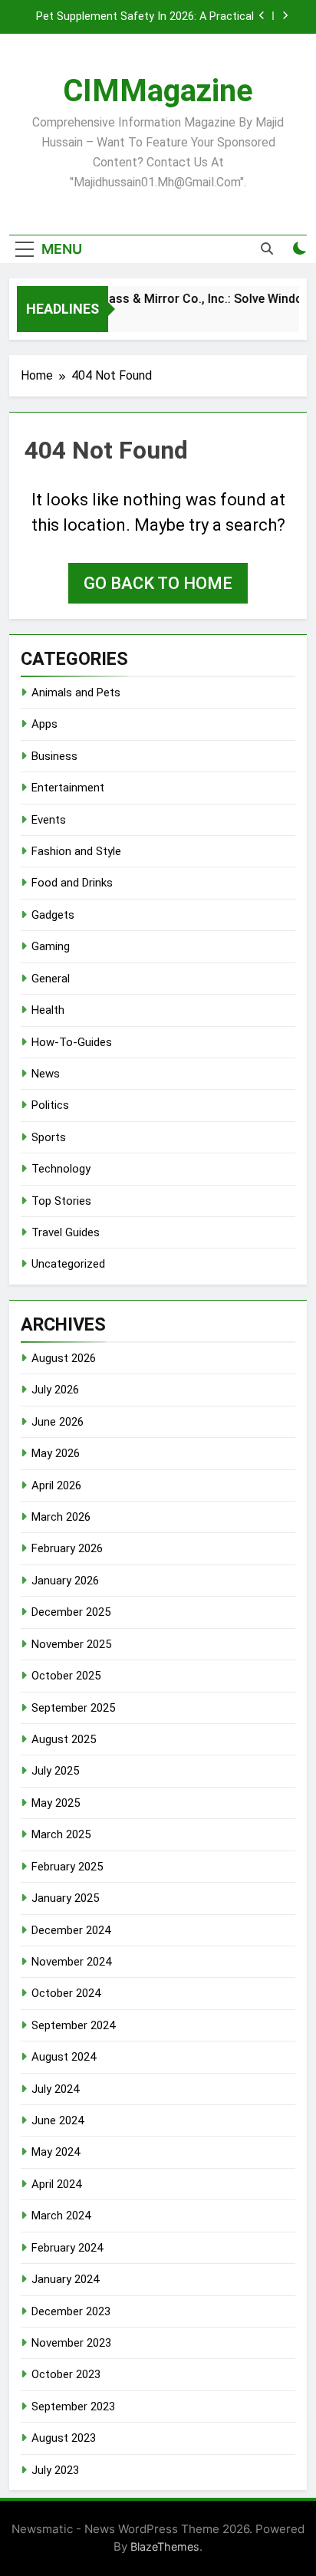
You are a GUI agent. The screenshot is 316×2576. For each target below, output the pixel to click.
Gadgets (53, 915)
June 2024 (58, 2120)
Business (54, 756)
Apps (44, 724)
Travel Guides (66, 1232)
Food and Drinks (72, 883)
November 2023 (71, 2343)
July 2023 (55, 2470)
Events (49, 820)
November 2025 (71, 1644)
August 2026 (64, 1358)
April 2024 (56, 2184)
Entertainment (68, 788)
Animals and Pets (76, 693)
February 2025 (67, 1867)
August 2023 (64, 2438)
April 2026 (56, 1485)
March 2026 (61, 1517)
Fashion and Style (76, 851)
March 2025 (61, 1834)
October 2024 (66, 1993)
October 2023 (66, 2374)
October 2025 (66, 1676)
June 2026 (58, 1422)
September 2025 (73, 1708)
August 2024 (64, 2057)
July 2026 (55, 1390)
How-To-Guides (72, 1042)
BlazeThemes (165, 2546)
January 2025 (65, 1898)
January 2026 (65, 1581)
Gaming (51, 946)
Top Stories (61, 1201)
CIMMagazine (158, 91)
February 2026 (67, 1548)
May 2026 (56, 1453)
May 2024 (56, 2152)
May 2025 (56, 1803)
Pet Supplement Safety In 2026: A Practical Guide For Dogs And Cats (145, 17)
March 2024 (61, 2216)
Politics (50, 1105)
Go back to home (158, 583)
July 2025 (55, 1771)
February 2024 (67, 2248)
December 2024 (71, 1930)
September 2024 (73, 2025)
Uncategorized (68, 1264)
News (46, 1074)
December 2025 (71, 1612)
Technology (61, 1169)
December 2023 (71, 2311)
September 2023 (73, 2407)
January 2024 (65, 2279)
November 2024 (71, 1962)
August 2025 (64, 1739)
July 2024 (55, 2089)
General (51, 979)
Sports (49, 1137)
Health (48, 1010)
